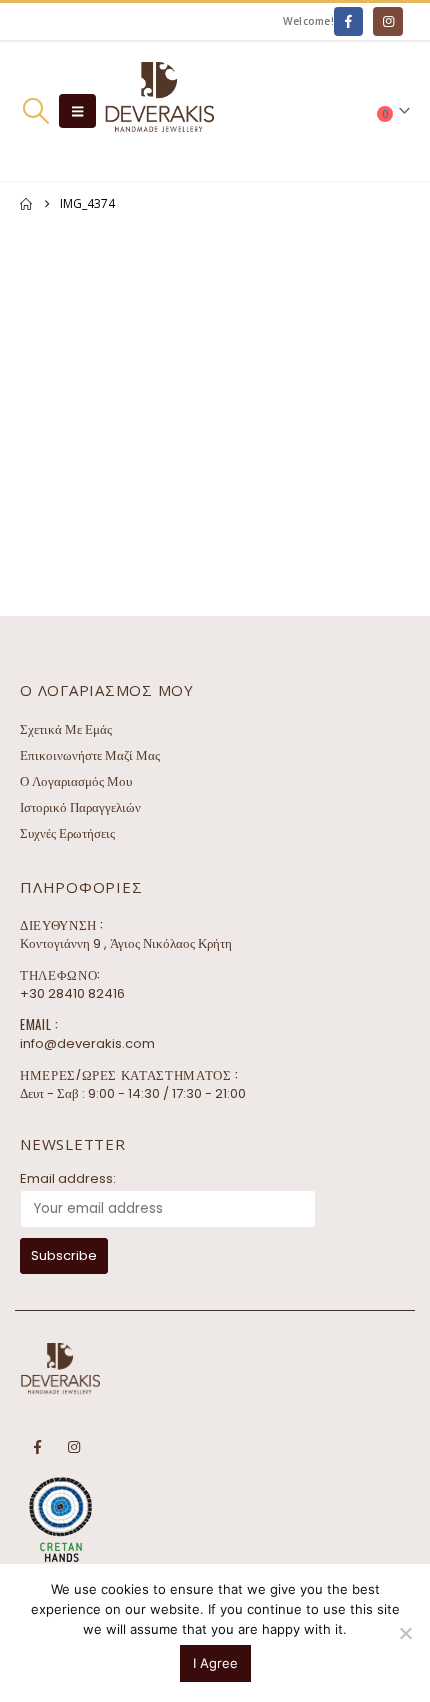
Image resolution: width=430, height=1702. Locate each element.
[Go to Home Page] (26, 204)
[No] (405, 1633)
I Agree (215, 1663)
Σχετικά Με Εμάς (66, 729)
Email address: (68, 1178)
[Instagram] (387, 21)
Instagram (74, 1447)
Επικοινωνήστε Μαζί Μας (90, 755)
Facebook (37, 1447)
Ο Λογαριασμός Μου (76, 781)
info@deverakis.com (87, 1043)
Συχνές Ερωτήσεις (67, 833)
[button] (35, 111)
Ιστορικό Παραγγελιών (80, 807)
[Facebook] (348, 21)
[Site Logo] (159, 111)
